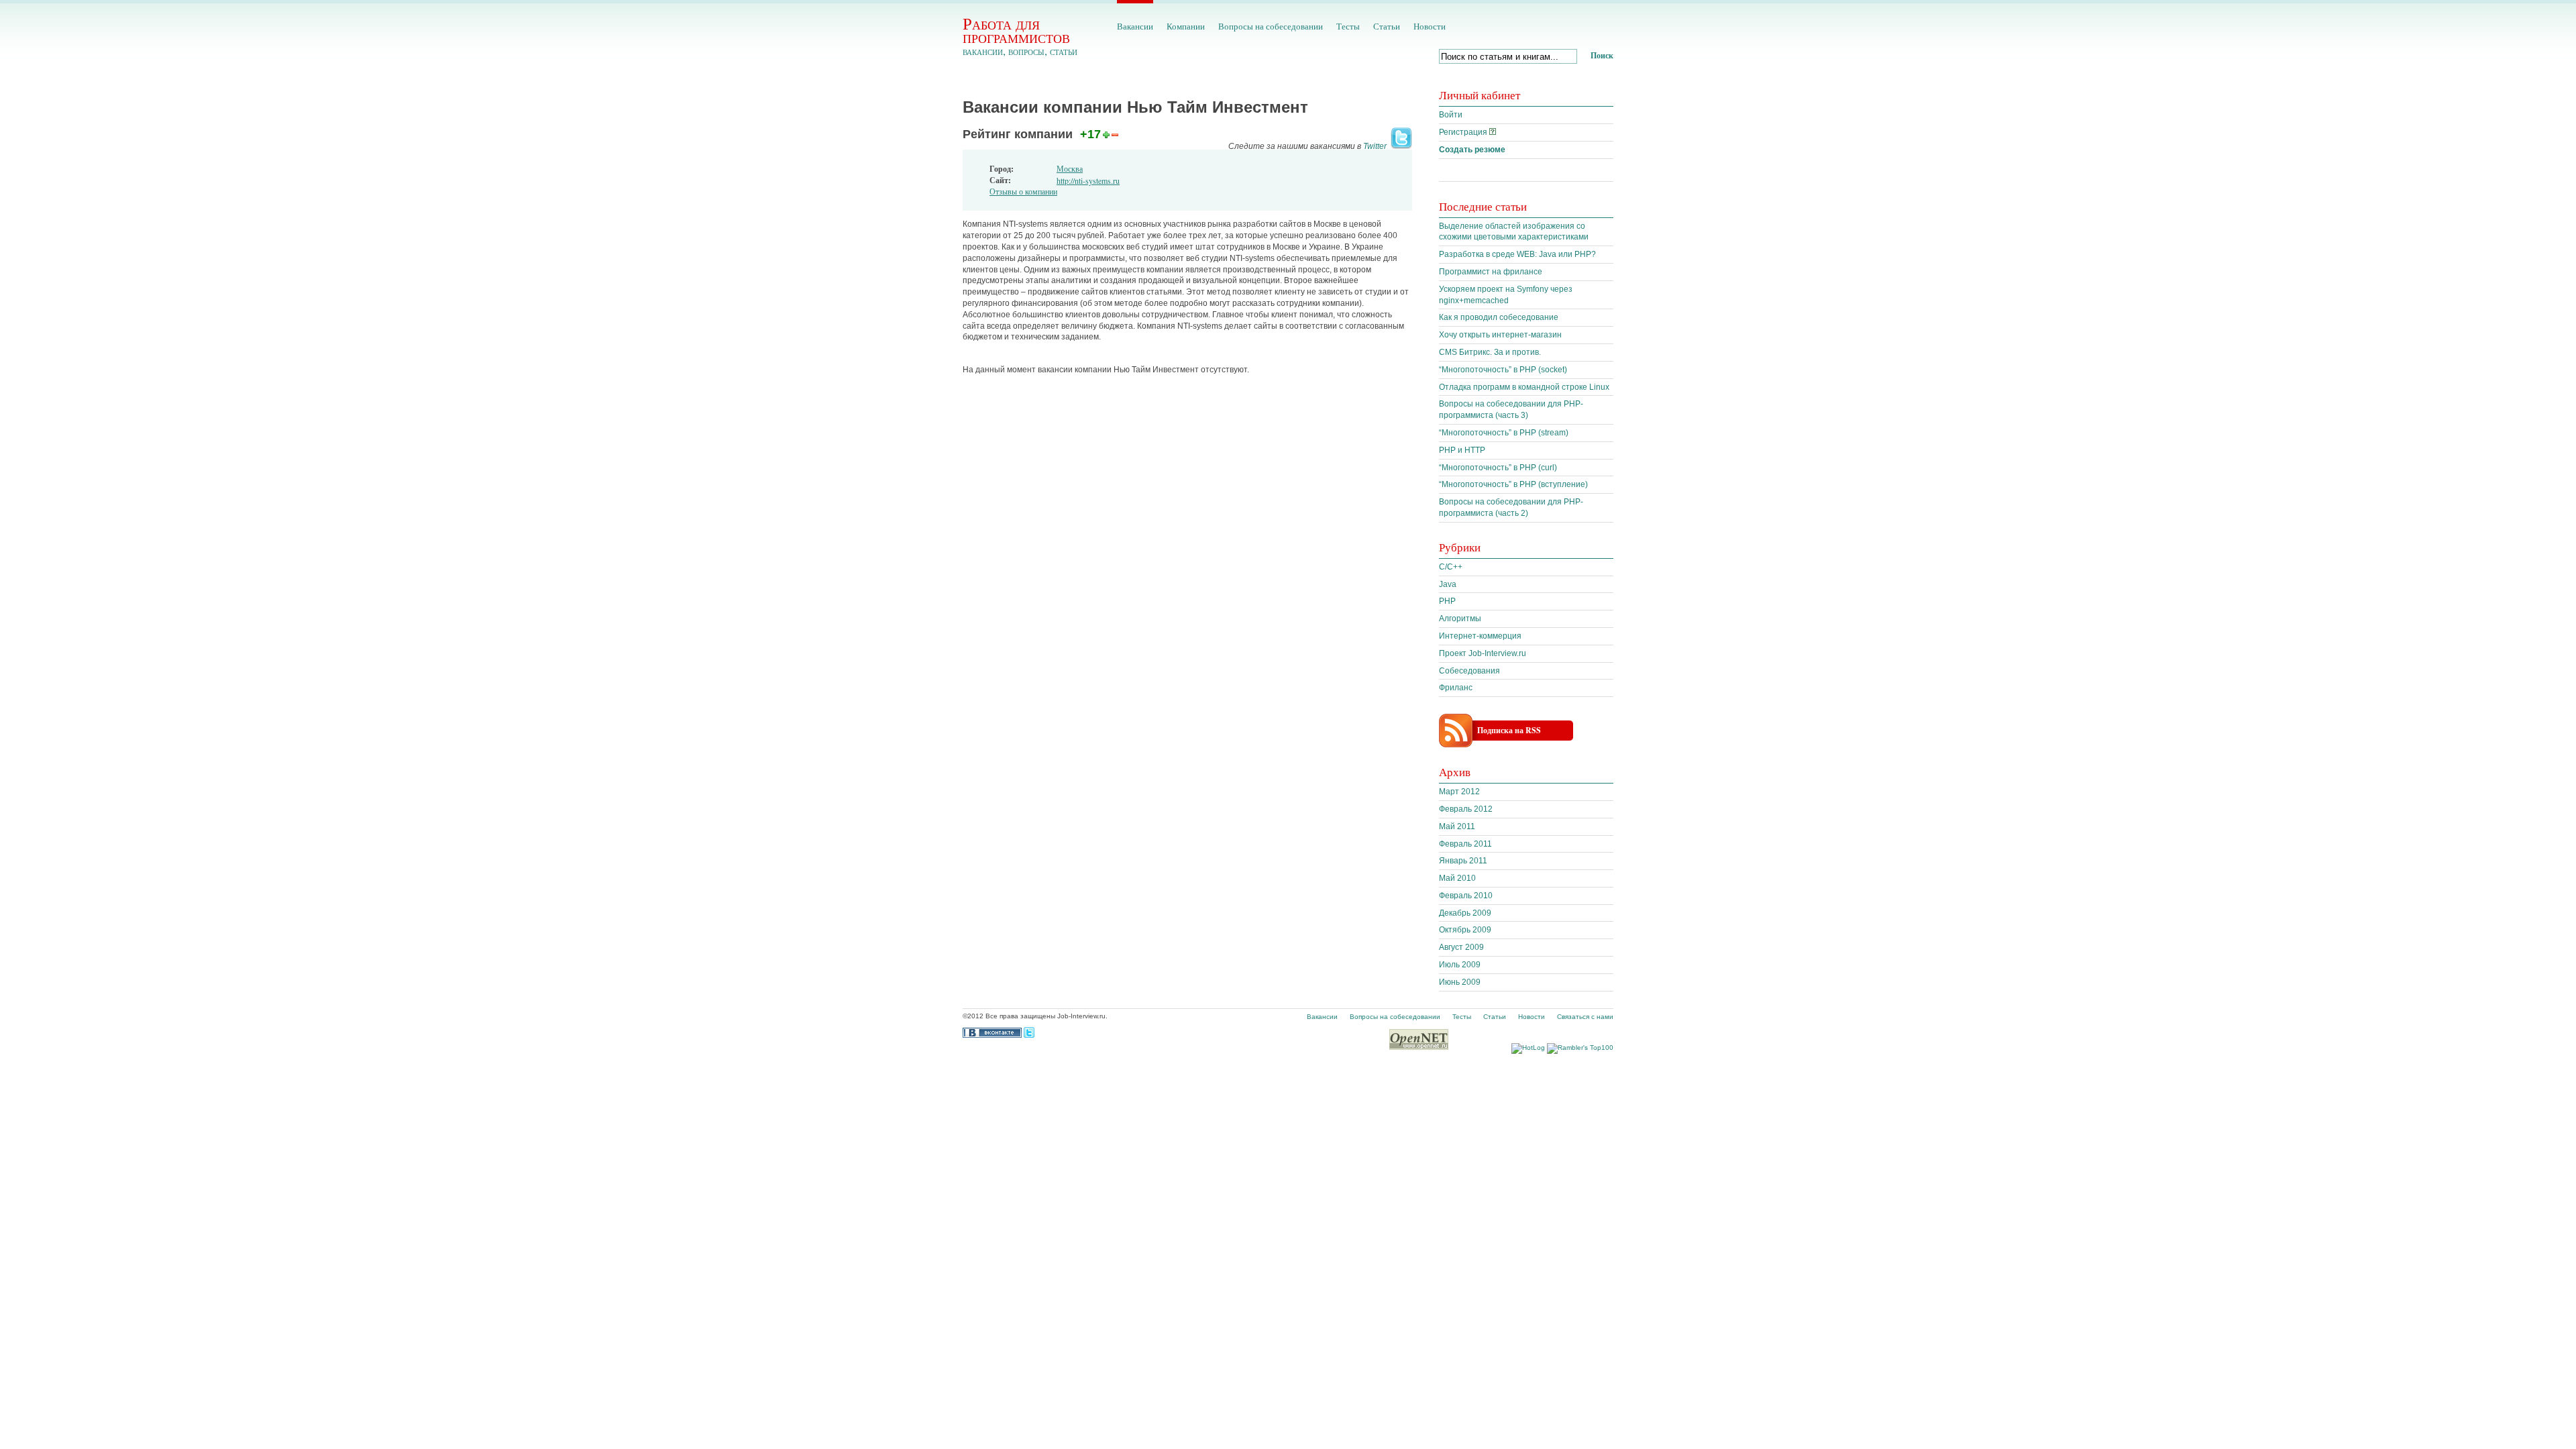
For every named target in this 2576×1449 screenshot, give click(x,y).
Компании (1186, 26)
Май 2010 (1457, 878)
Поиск (1602, 55)
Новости (1430, 26)
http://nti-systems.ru (1088, 180)
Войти (1451, 115)
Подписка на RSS (1509, 730)
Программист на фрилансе (1491, 272)
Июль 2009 (1460, 965)
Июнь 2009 (1460, 982)
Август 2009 (1461, 947)
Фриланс (1456, 688)
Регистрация (1463, 132)
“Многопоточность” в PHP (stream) (1504, 433)
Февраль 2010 (1466, 896)
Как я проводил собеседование (1499, 317)
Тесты (1348, 26)
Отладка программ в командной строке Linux (1524, 387)
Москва (1070, 168)
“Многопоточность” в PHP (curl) (1498, 468)
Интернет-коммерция (1480, 636)
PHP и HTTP (1462, 450)
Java (1448, 584)
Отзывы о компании (1023, 191)
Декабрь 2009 (1465, 913)
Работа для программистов (1016, 30)
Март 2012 (1459, 792)
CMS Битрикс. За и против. (1490, 352)
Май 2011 (1457, 826)
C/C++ (1451, 567)
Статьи (1387, 26)
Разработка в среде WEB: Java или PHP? (1517, 254)
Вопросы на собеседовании (1271, 26)
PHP (1447, 601)
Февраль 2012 (1466, 809)
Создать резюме (1472, 150)
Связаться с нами (1585, 1017)
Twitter (1375, 146)
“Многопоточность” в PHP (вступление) (1513, 484)
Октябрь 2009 (1465, 930)
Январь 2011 (1463, 861)
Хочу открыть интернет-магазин (1500, 335)
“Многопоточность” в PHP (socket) (1503, 370)
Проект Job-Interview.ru (1483, 653)
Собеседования (1469, 671)
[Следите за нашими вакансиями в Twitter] (1400, 146)
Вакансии (1135, 26)
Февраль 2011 (1465, 844)
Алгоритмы (1460, 619)
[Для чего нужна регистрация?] (1493, 132)
